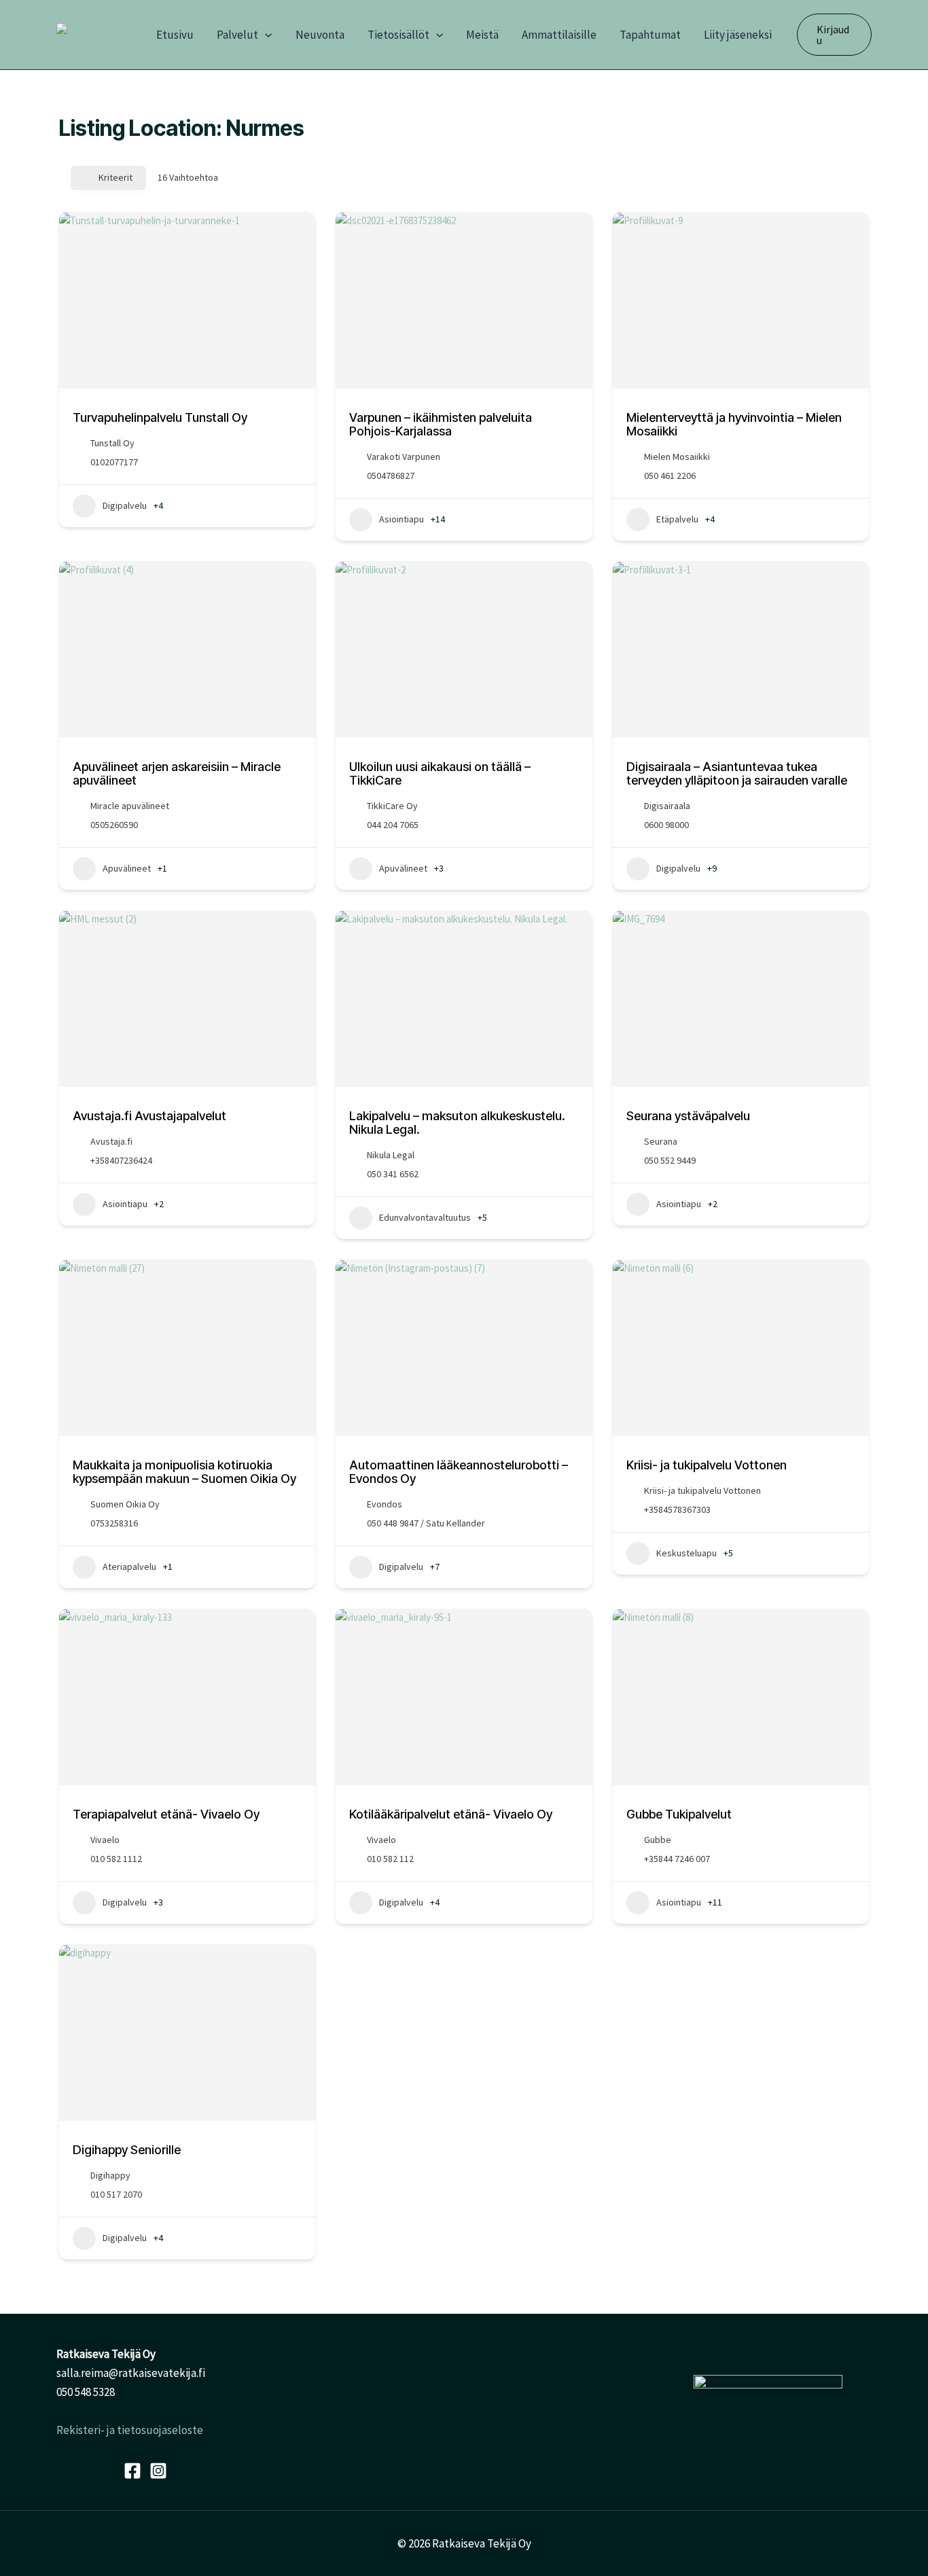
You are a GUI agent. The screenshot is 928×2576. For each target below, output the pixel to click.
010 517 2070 (116, 2194)
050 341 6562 (393, 1174)
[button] (265, 35)
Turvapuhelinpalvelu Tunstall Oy (160, 417)
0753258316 (114, 1523)
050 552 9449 (670, 1160)
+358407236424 (121, 1160)
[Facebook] (132, 2471)
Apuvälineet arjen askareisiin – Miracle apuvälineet (177, 773)
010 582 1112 (116, 1859)
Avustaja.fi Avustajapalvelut (149, 1116)
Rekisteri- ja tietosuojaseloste (130, 2430)
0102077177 (114, 462)
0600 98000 (666, 825)
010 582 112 (390, 1859)
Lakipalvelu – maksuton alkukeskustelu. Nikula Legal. (457, 1123)
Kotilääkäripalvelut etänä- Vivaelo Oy (451, 1814)
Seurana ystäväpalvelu (688, 1116)
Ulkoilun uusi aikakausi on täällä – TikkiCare (440, 773)
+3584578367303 (677, 1509)
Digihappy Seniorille (127, 2150)
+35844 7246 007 (677, 1859)
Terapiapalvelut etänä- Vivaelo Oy (166, 1814)
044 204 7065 (393, 825)
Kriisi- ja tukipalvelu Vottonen (707, 1465)
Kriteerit (115, 177)
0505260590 (114, 825)
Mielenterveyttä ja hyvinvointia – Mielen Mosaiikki (734, 424)
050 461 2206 (670, 476)
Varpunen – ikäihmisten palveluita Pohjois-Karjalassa (441, 424)
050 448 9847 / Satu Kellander (426, 1523)
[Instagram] (158, 2471)
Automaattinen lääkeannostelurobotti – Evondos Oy (459, 1472)
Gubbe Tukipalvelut (679, 1814)
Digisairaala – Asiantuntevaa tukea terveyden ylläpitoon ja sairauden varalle (737, 773)
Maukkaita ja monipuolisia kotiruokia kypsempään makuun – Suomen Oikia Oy (184, 1472)
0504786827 (391, 476)
